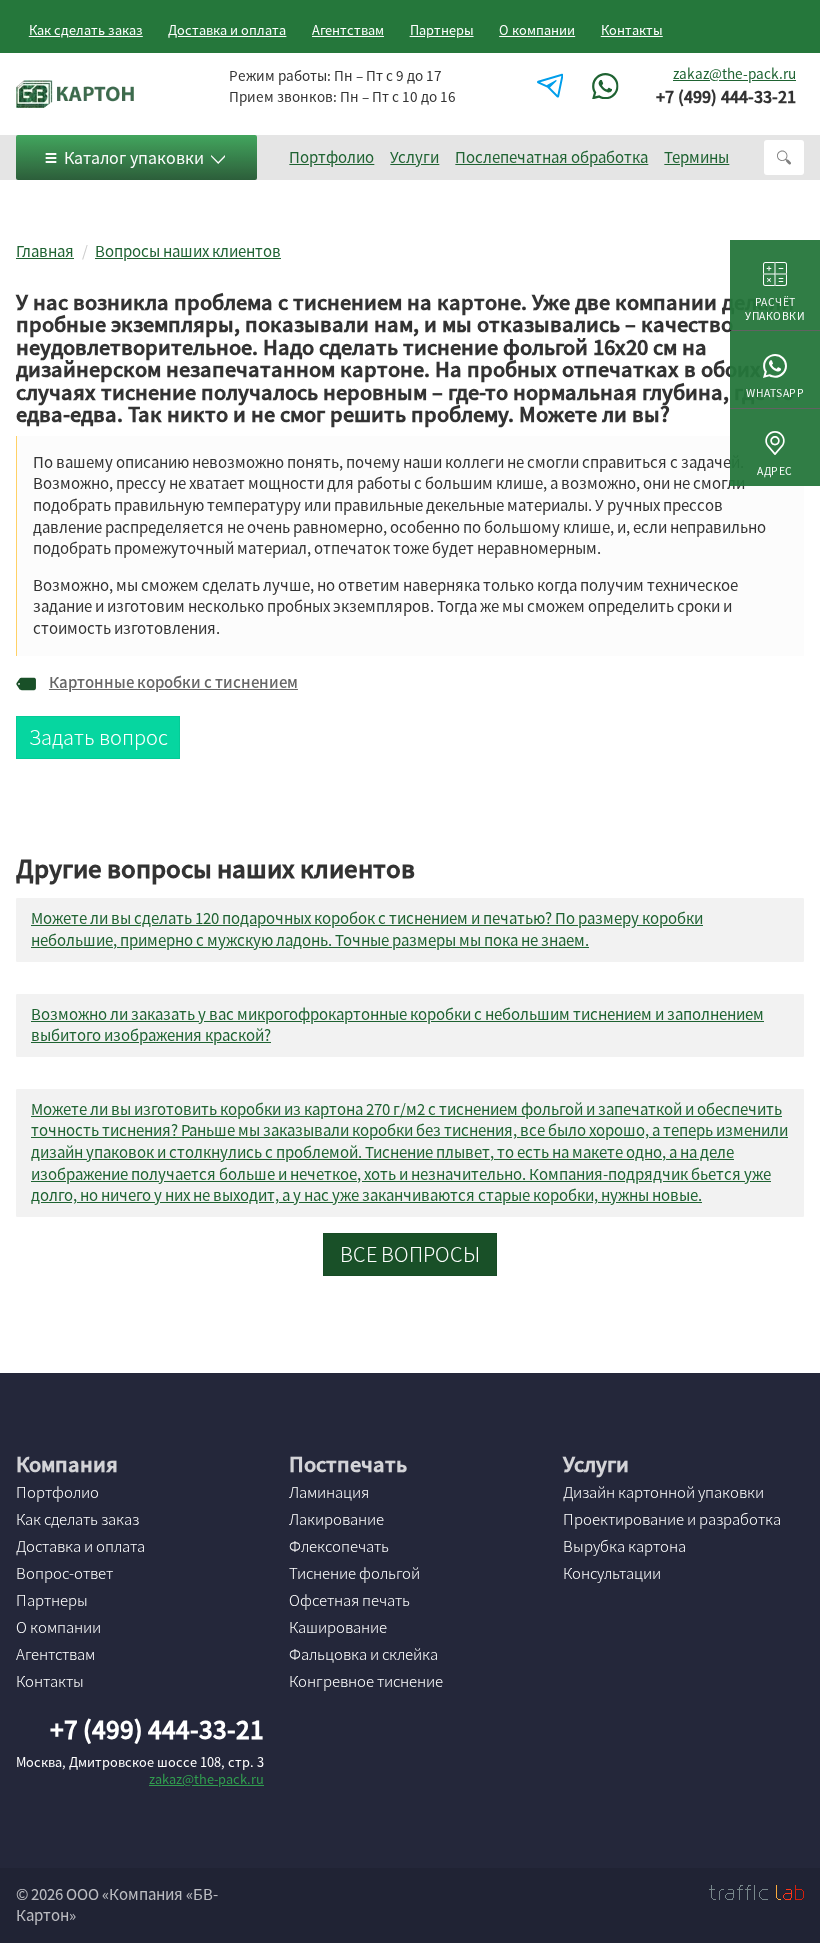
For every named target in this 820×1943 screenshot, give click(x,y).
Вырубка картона (624, 1546)
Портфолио (331, 157)
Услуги (414, 157)
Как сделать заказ (86, 29)
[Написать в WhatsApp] (608, 86)
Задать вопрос (98, 736)
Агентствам (348, 29)
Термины (696, 157)
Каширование (338, 1627)
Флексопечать (339, 1546)
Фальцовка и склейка (363, 1654)
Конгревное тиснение (366, 1681)
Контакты (632, 29)
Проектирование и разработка (672, 1519)
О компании (537, 29)
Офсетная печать (349, 1600)
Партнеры (442, 29)
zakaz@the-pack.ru (734, 73)
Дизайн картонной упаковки (663, 1492)
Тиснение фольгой (354, 1573)
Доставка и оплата (227, 29)
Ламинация (329, 1492)
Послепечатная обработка (551, 157)
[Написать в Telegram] (553, 86)
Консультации (612, 1573)
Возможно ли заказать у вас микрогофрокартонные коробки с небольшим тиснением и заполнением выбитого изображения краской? (397, 1025)
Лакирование (336, 1519)
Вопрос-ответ (64, 1573)
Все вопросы (410, 1253)
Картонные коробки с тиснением (173, 683)
